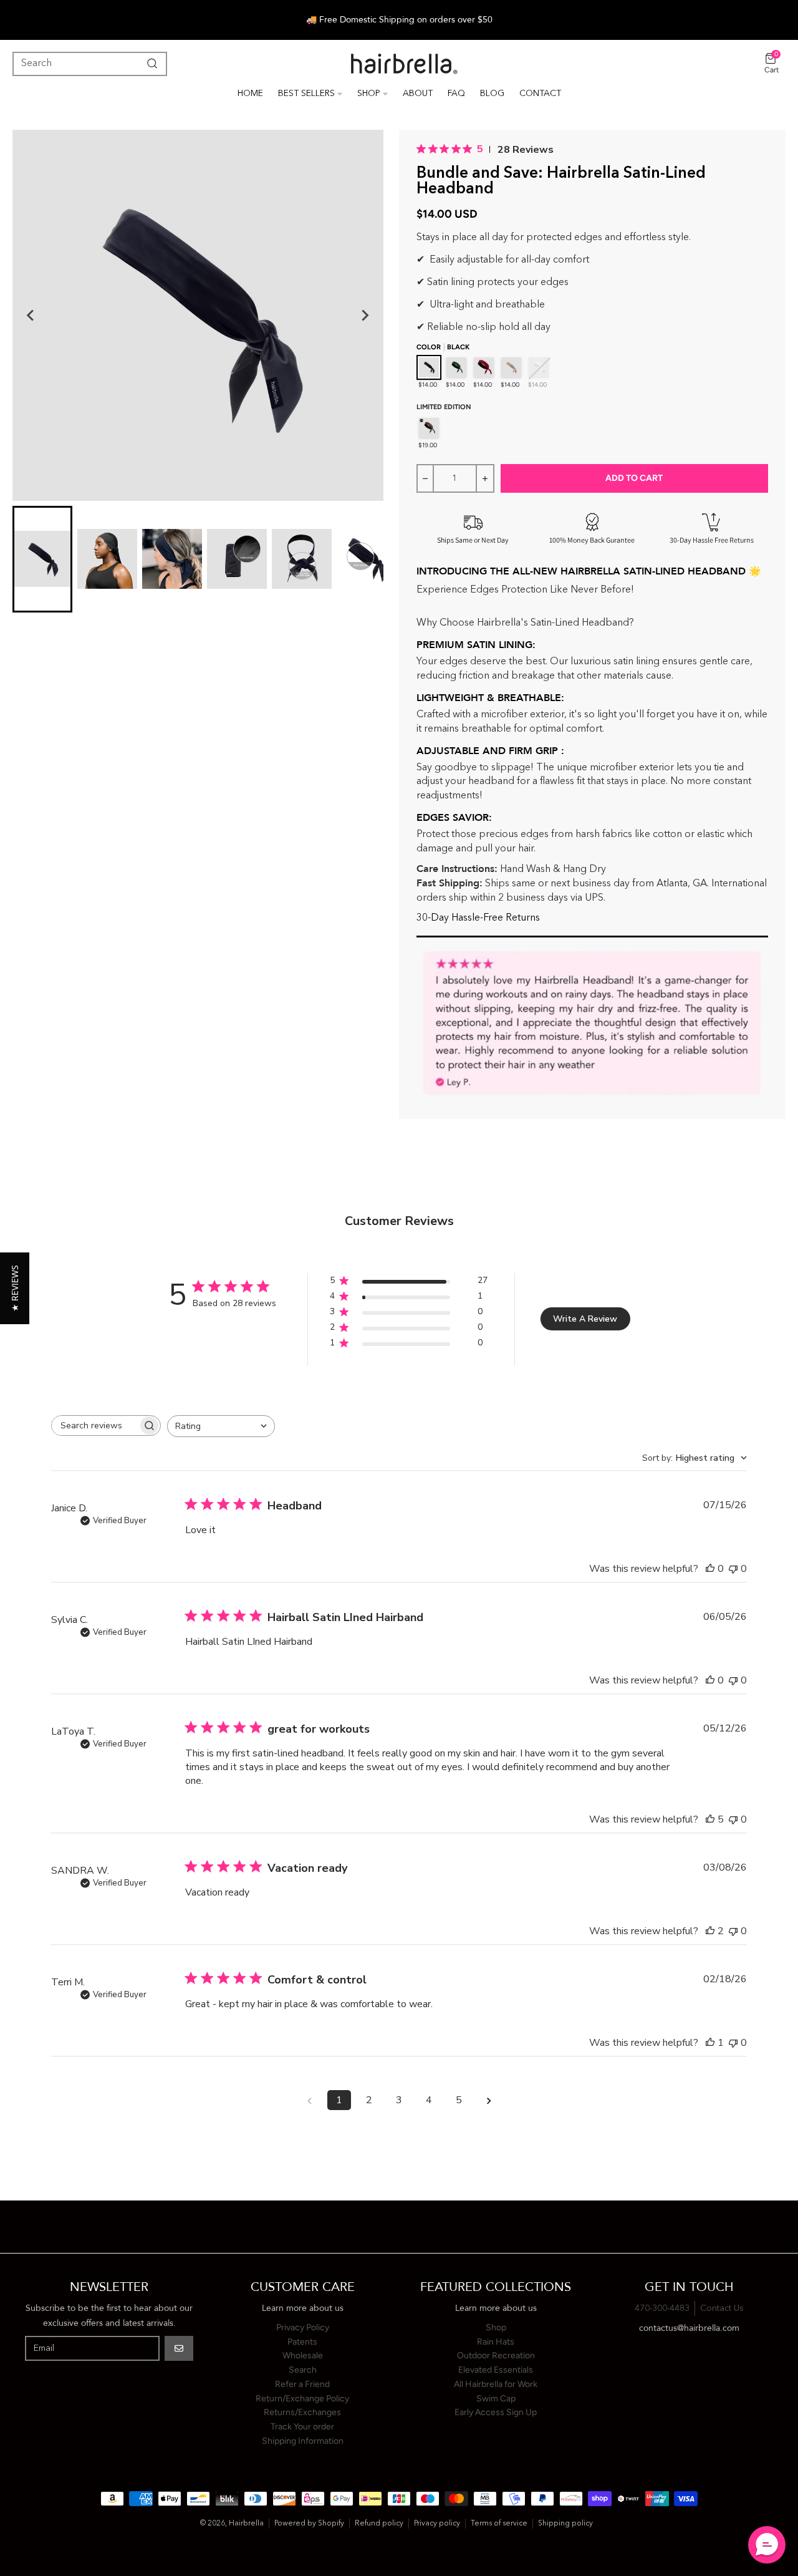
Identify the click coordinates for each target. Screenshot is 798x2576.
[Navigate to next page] (489, 2100)
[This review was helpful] (710, 1819)
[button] (15, 1288)
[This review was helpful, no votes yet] (710, 1569)
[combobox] (221, 1426)
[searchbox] (95, 1426)
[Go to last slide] (31, 316)
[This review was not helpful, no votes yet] (733, 1569)
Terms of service (499, 2524)
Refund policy (379, 2524)
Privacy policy (437, 2524)
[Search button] (150, 64)
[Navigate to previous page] (309, 2100)
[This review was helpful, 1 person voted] (710, 2043)
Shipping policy (565, 2524)
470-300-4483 (662, 2308)
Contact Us (722, 2308)
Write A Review (585, 1319)
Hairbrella (246, 2524)
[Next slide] (365, 316)
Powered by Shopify (309, 2524)
